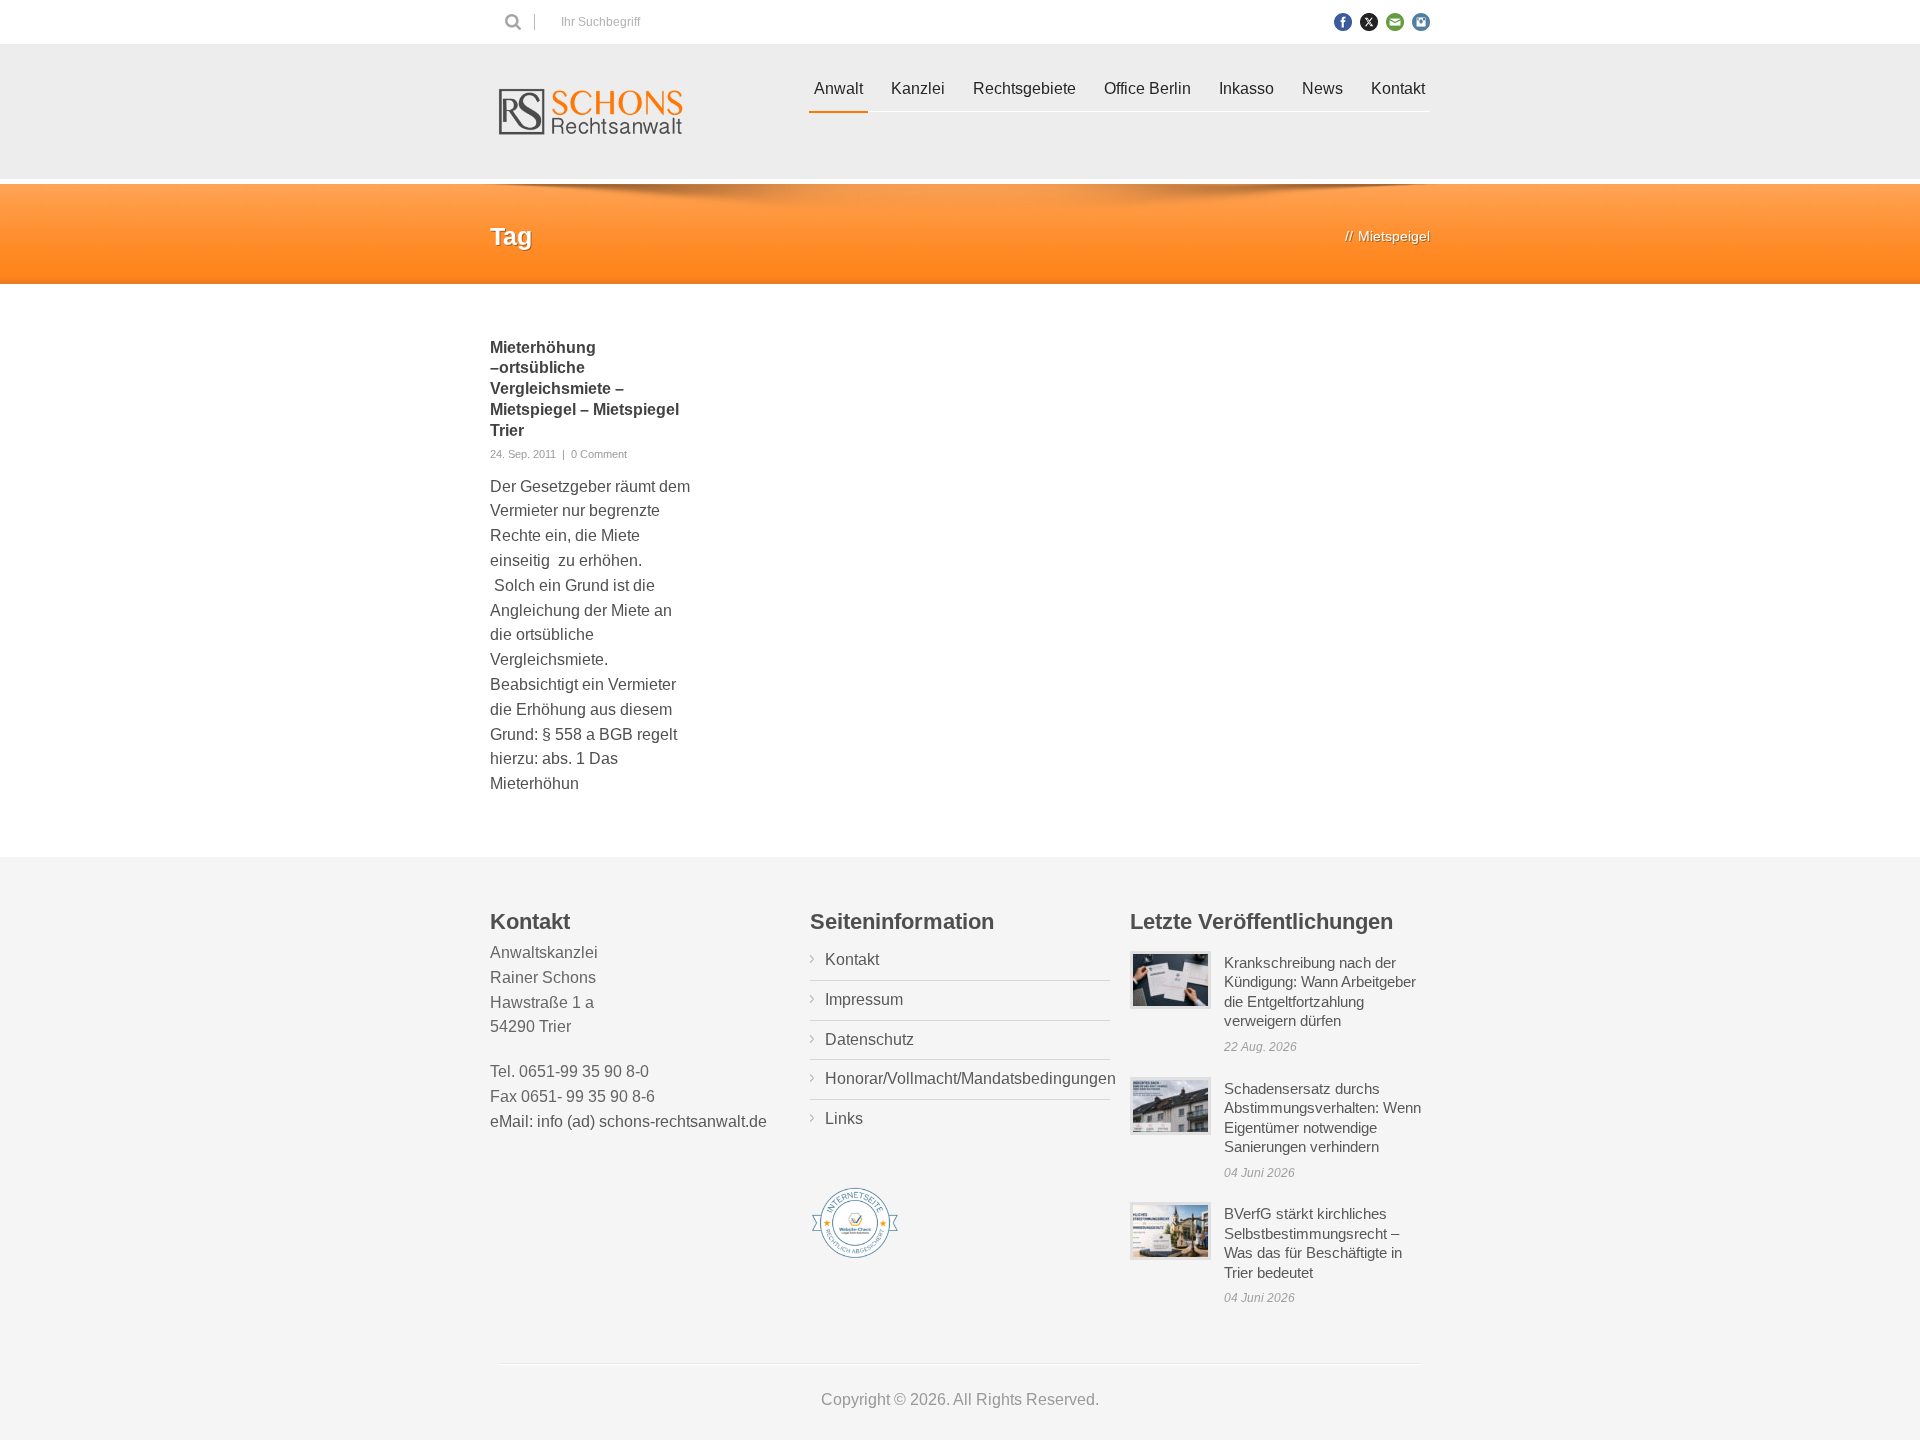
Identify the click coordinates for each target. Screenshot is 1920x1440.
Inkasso (1246, 88)
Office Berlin (1147, 88)
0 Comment (599, 454)
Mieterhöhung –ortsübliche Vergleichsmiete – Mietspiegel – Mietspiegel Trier (584, 389)
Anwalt (838, 88)
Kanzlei (918, 88)
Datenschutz (869, 1039)
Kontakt (1398, 88)
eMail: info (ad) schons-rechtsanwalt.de (628, 1121)
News (1322, 88)
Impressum (864, 999)
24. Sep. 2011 (523, 454)
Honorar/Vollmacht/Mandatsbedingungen (970, 1078)
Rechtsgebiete (1024, 88)
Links (844, 1118)
